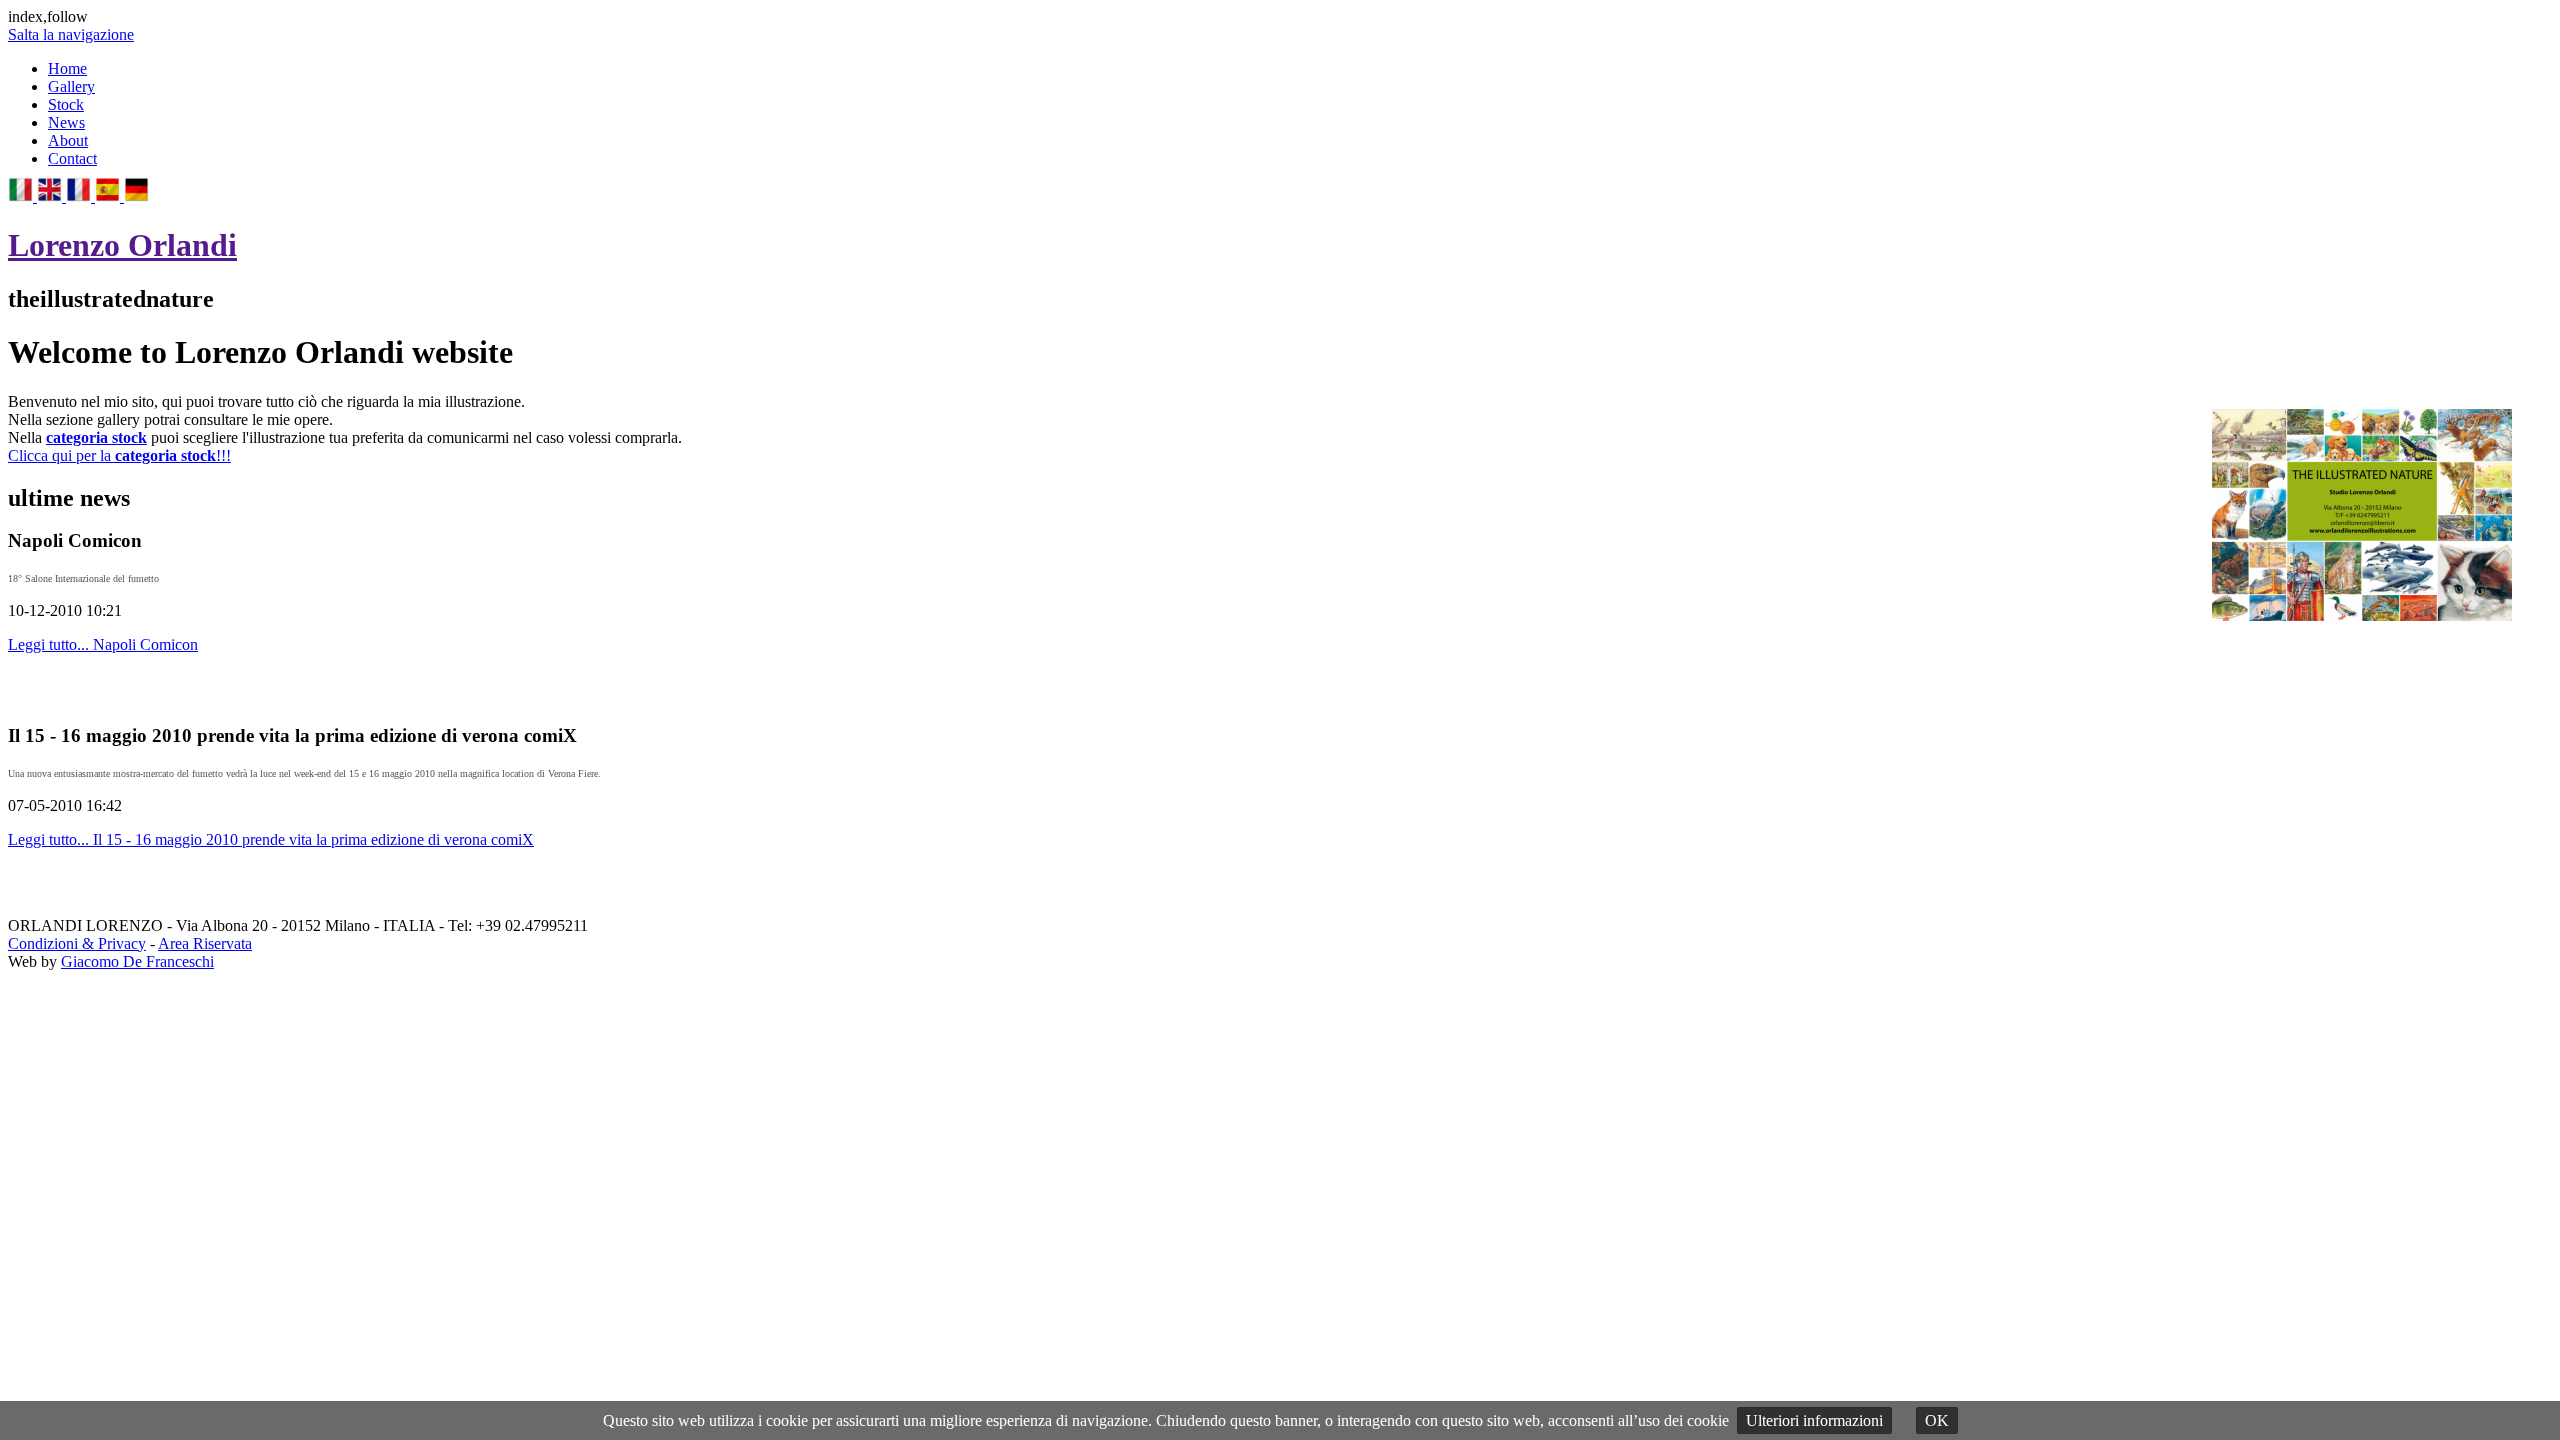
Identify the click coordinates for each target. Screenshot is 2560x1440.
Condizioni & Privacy (77, 943)
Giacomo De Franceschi (137, 961)
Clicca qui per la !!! (119, 455)
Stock (66, 104)
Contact (72, 158)
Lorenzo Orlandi (122, 245)
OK (1937, 1420)
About (68, 140)
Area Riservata (205, 943)
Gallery (71, 86)
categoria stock (96, 437)
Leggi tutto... (103, 644)
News (66, 122)
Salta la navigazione (71, 34)
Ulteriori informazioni (1814, 1420)
